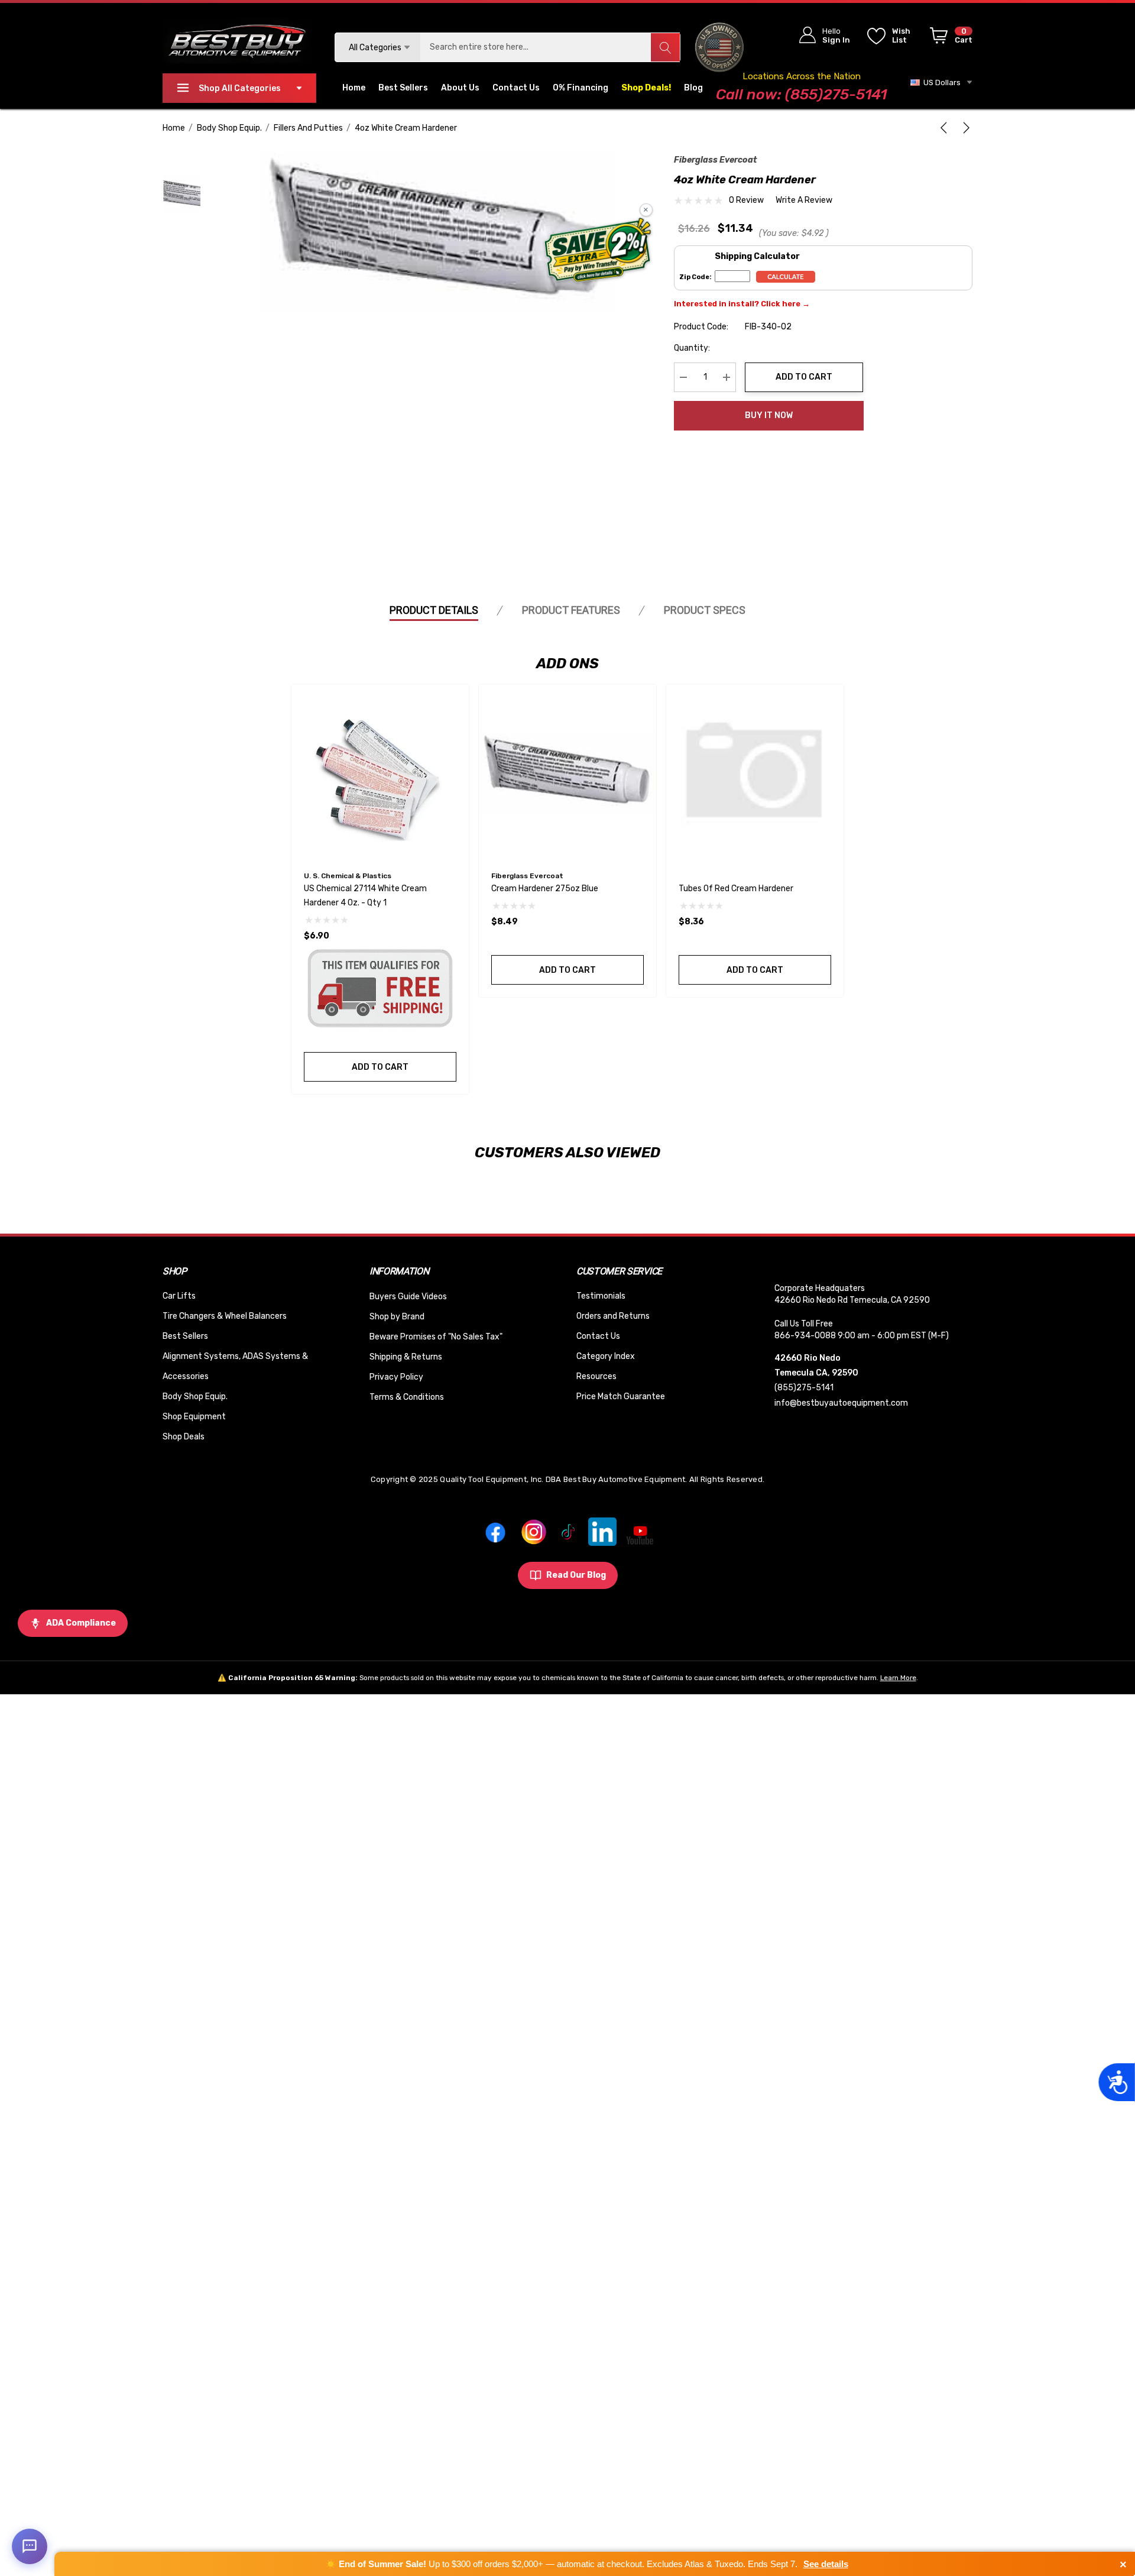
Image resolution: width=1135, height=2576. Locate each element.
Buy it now (769, 415)
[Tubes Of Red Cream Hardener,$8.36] (755, 773)
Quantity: (692, 348)
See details (826, 2564)
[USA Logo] (720, 47)
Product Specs (705, 610)
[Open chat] (30, 2546)
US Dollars (940, 82)
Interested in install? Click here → (742, 304)
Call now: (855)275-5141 (801, 94)
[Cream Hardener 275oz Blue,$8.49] (567, 773)
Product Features (571, 610)
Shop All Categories (240, 88)
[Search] (665, 47)
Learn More (898, 1678)
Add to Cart (804, 377)
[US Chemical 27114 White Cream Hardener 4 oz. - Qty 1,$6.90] (380, 773)
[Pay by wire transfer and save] (598, 251)
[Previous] (946, 128)
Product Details (434, 610)
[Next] (964, 128)
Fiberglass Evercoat (715, 160)
